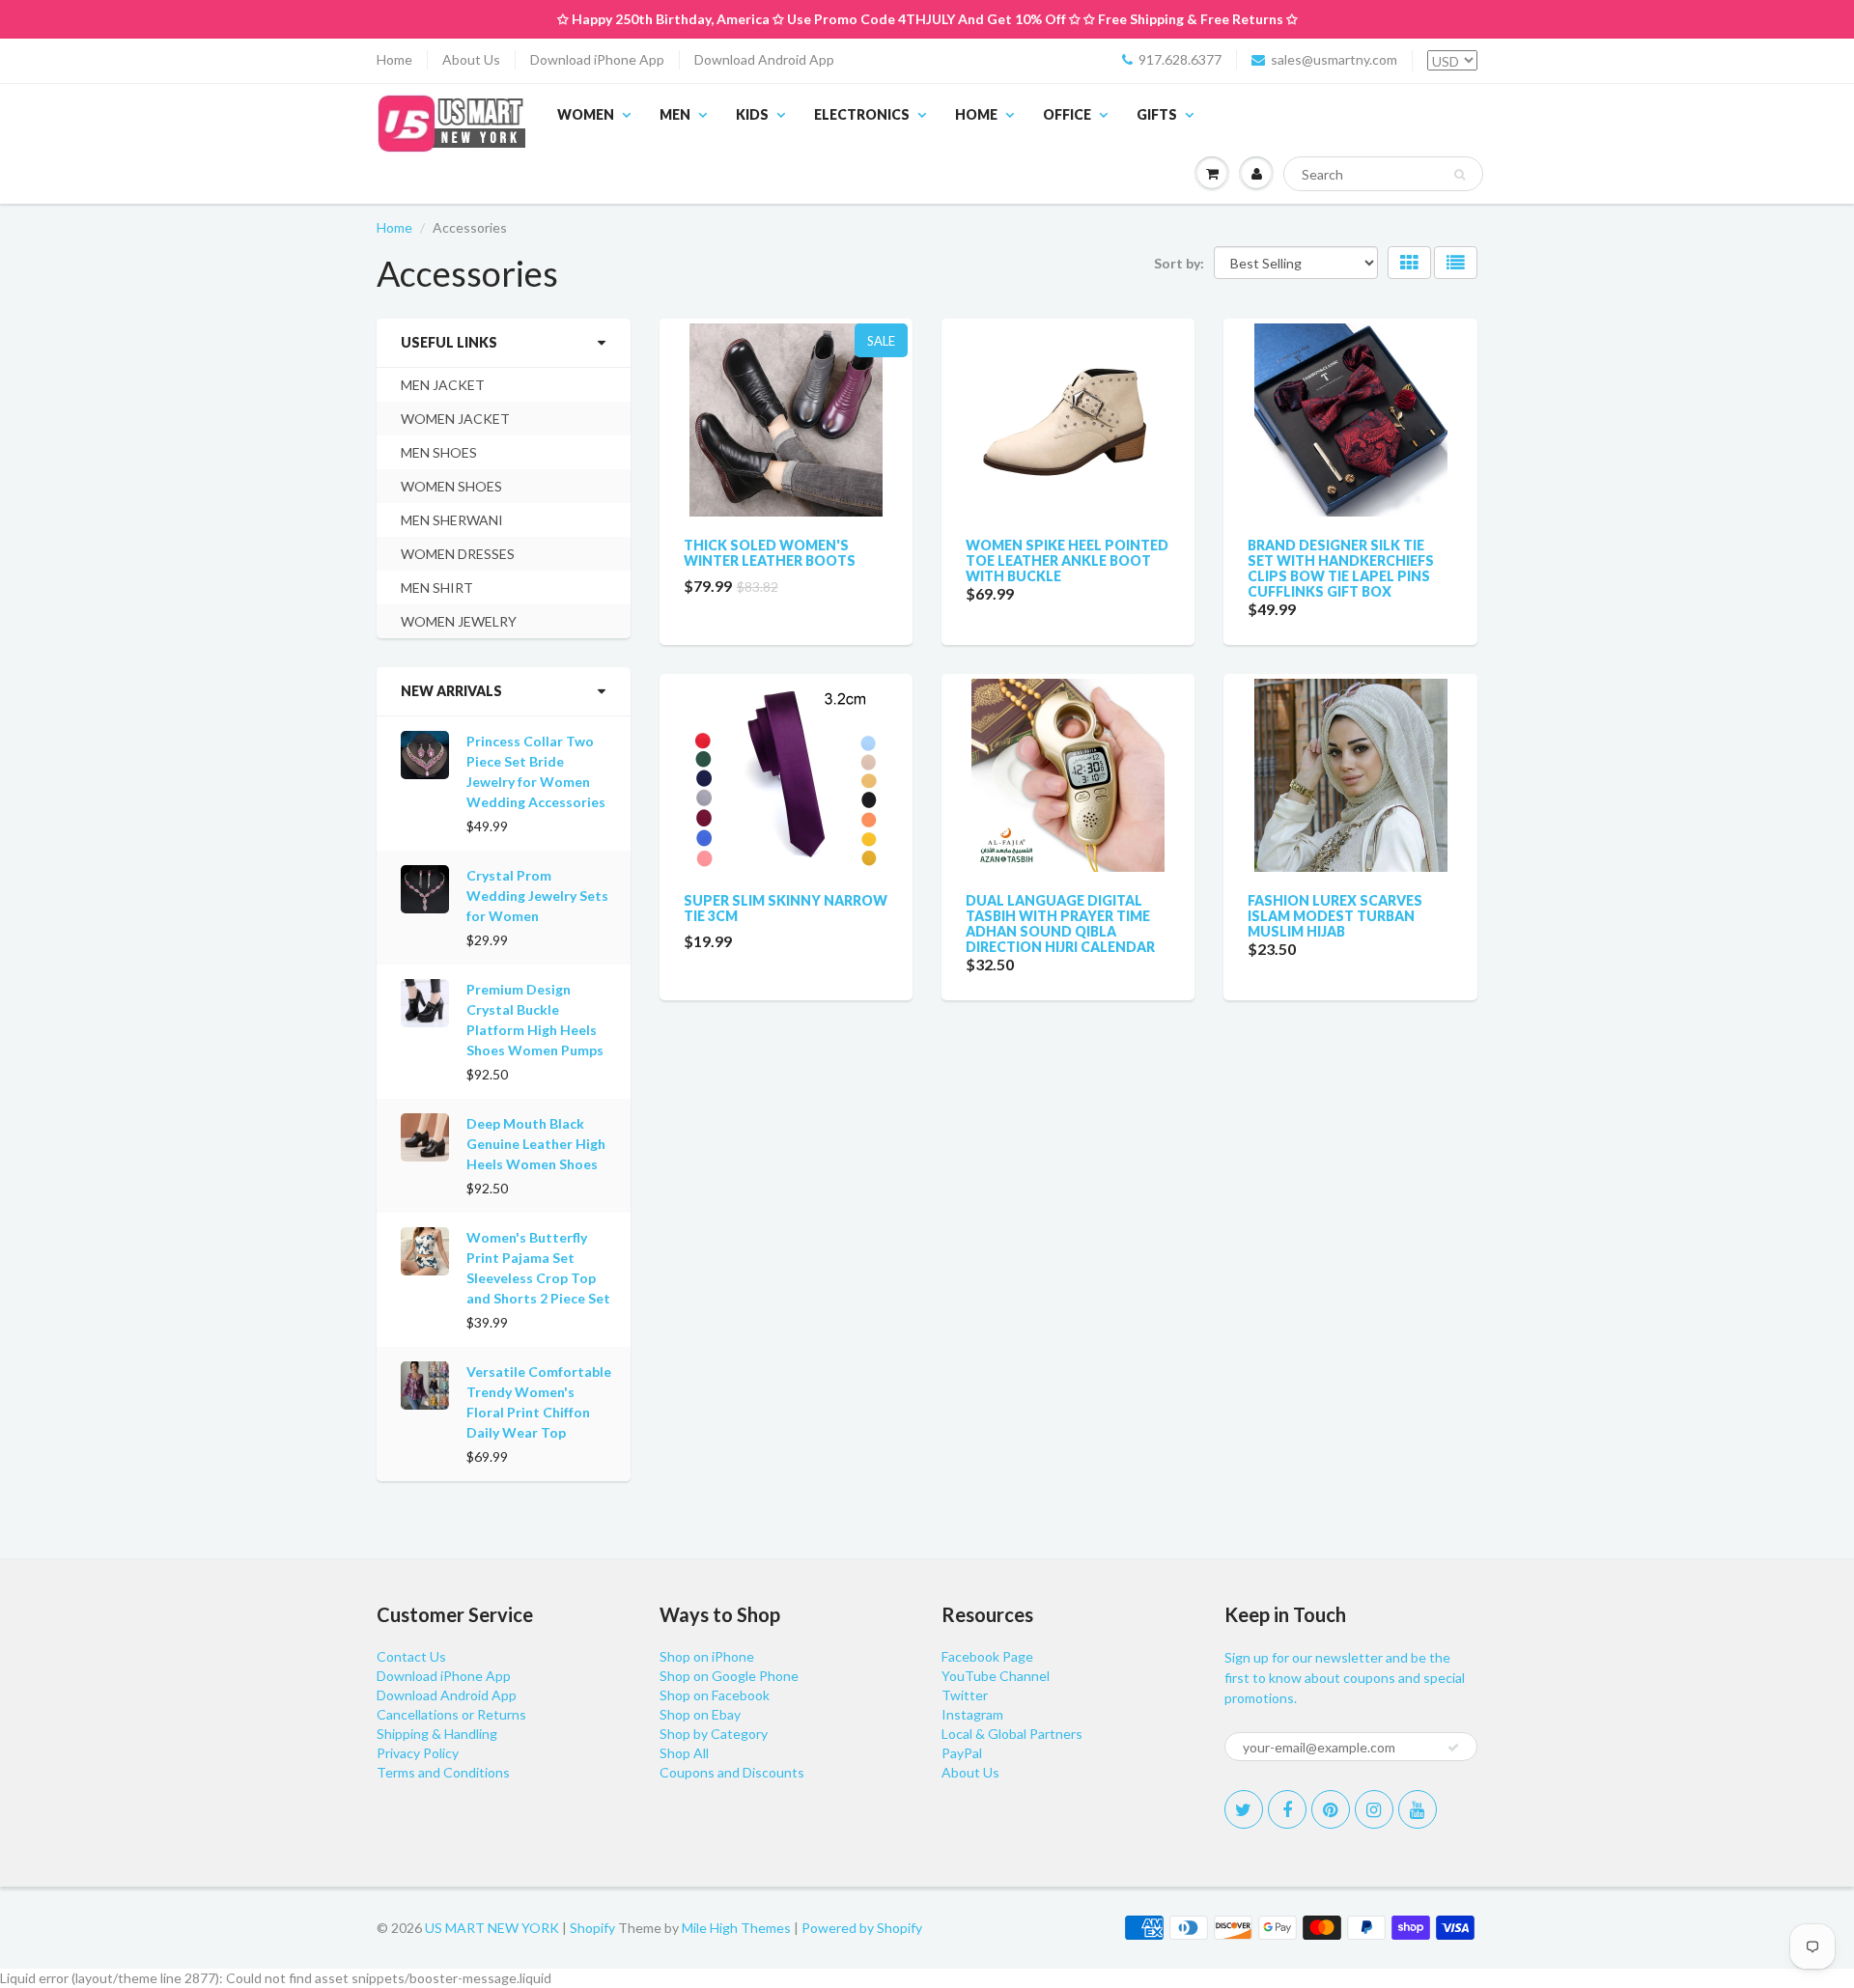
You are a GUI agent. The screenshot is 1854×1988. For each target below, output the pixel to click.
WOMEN (586, 114)
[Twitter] (1244, 1809)
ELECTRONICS (862, 114)
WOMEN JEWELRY (459, 621)
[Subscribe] (1453, 1748)
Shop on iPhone (707, 1656)
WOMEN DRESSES (458, 554)
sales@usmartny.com (1334, 59)
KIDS (752, 114)
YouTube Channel (996, 1676)
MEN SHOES (439, 452)
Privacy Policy (418, 1753)
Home (394, 59)
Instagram (972, 1714)
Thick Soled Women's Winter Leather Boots (770, 553)
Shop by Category (714, 1734)
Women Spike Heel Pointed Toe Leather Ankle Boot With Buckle (1067, 560)
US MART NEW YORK (492, 1928)
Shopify (592, 1928)
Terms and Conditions (443, 1772)
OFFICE (1067, 114)
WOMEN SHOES (451, 486)
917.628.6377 (1180, 59)
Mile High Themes (736, 1928)
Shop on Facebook (715, 1695)
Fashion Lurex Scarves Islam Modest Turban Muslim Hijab (1335, 916)
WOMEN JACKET (455, 419)
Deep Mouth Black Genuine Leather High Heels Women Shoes (536, 1144)
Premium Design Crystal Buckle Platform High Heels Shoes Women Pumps (535, 1020)
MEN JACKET (443, 385)
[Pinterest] (1331, 1809)
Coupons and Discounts (732, 1772)
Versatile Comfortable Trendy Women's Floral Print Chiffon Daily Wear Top (539, 1402)
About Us (471, 59)
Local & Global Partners (1012, 1734)
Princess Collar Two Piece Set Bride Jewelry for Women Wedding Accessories (536, 771)
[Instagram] (1374, 1809)
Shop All (684, 1753)
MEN (675, 114)
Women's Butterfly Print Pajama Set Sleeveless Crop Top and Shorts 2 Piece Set (538, 1268)
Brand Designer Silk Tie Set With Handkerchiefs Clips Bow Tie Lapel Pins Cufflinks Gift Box (1341, 568)
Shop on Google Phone (729, 1676)
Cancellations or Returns (451, 1714)
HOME (976, 114)
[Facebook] (1287, 1809)
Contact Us (411, 1656)
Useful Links (449, 342)
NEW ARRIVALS (451, 691)
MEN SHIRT (437, 588)
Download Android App (764, 59)
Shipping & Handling (437, 1734)
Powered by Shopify (862, 1928)
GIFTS (1157, 114)
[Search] (1460, 175)
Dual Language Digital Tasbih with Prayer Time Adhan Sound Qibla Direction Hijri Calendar (1060, 924)
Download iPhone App (597, 59)
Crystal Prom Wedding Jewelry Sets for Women (537, 896)
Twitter (965, 1695)
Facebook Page (987, 1656)
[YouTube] (1418, 1809)
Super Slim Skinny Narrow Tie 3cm (786, 908)
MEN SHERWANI (452, 520)
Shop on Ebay (700, 1714)
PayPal (962, 1753)
